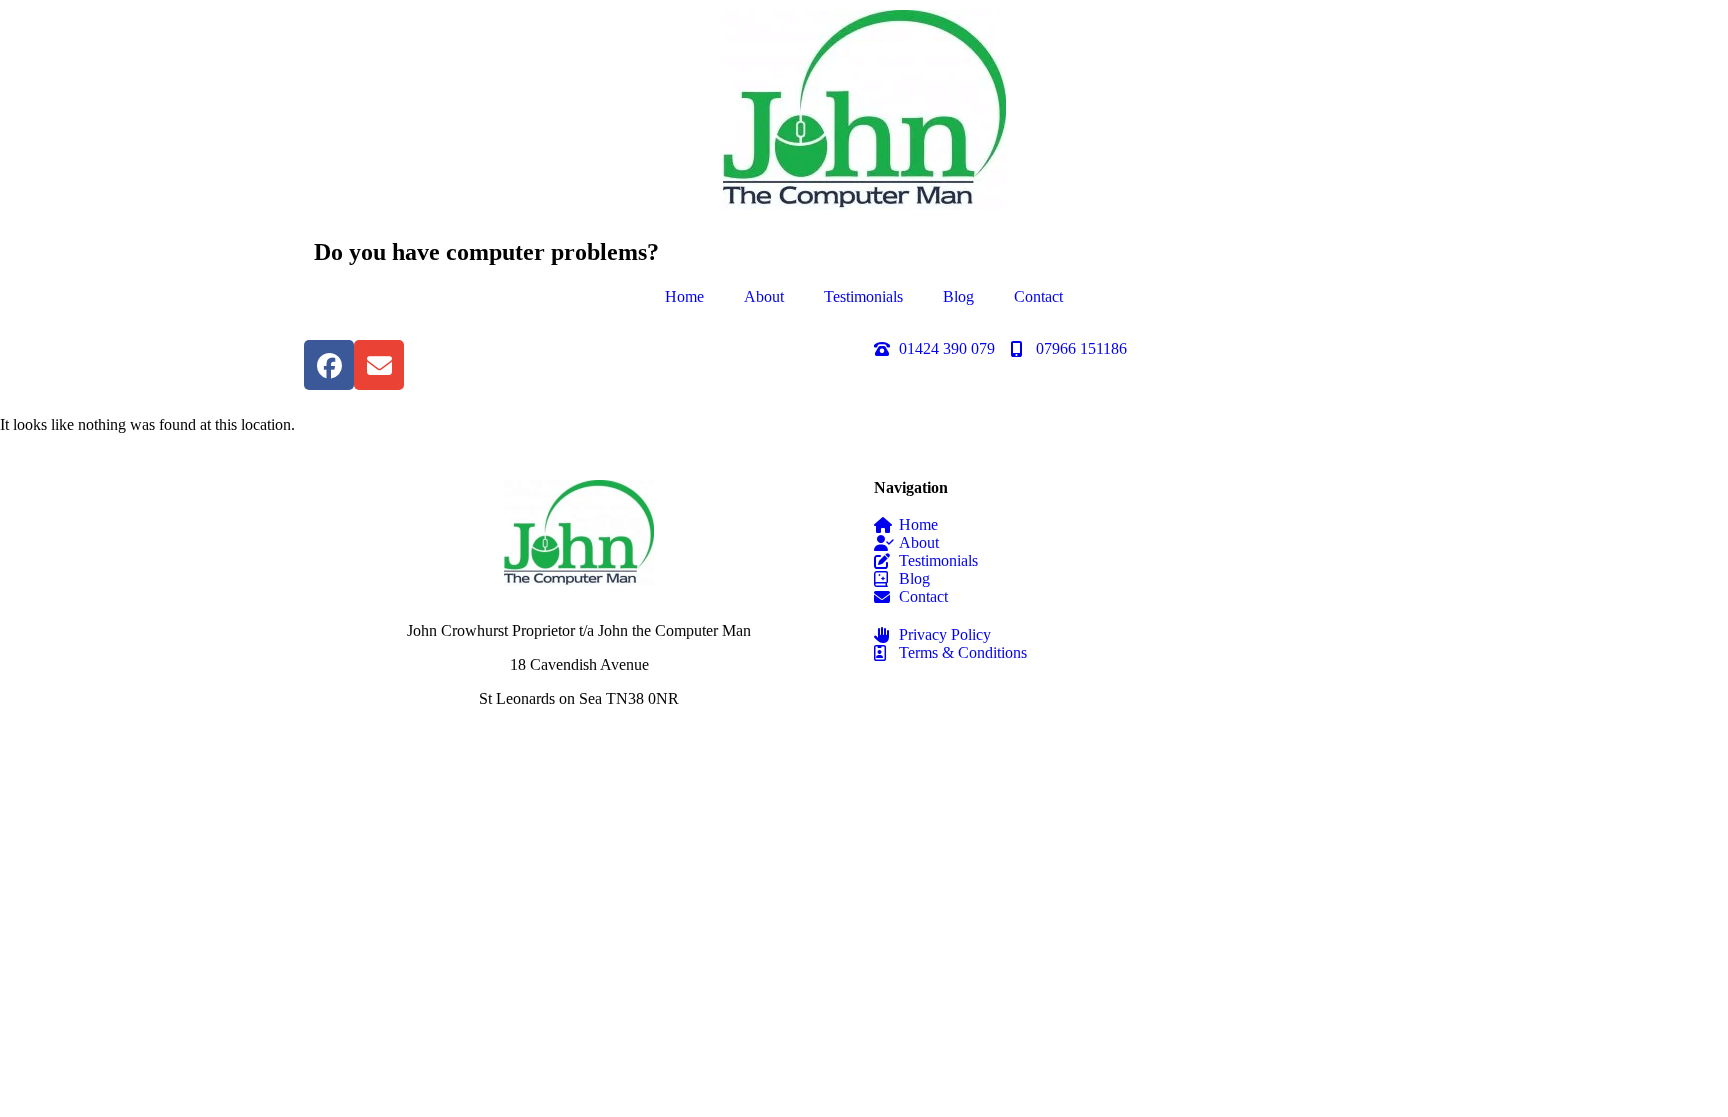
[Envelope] (379, 365)
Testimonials (863, 296)
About (764, 296)
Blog (958, 296)
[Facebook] (329, 365)
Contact (1038, 296)
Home (684, 296)
